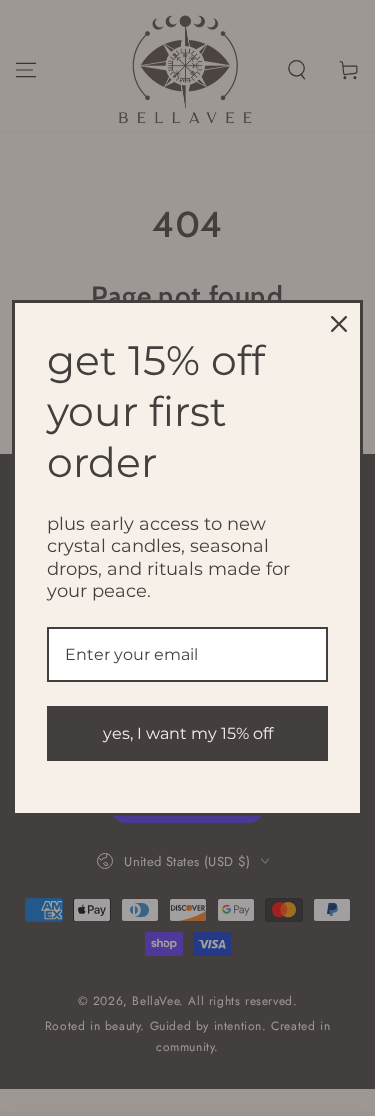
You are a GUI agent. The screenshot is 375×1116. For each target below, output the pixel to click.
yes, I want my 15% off (188, 733)
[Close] (339, 324)
